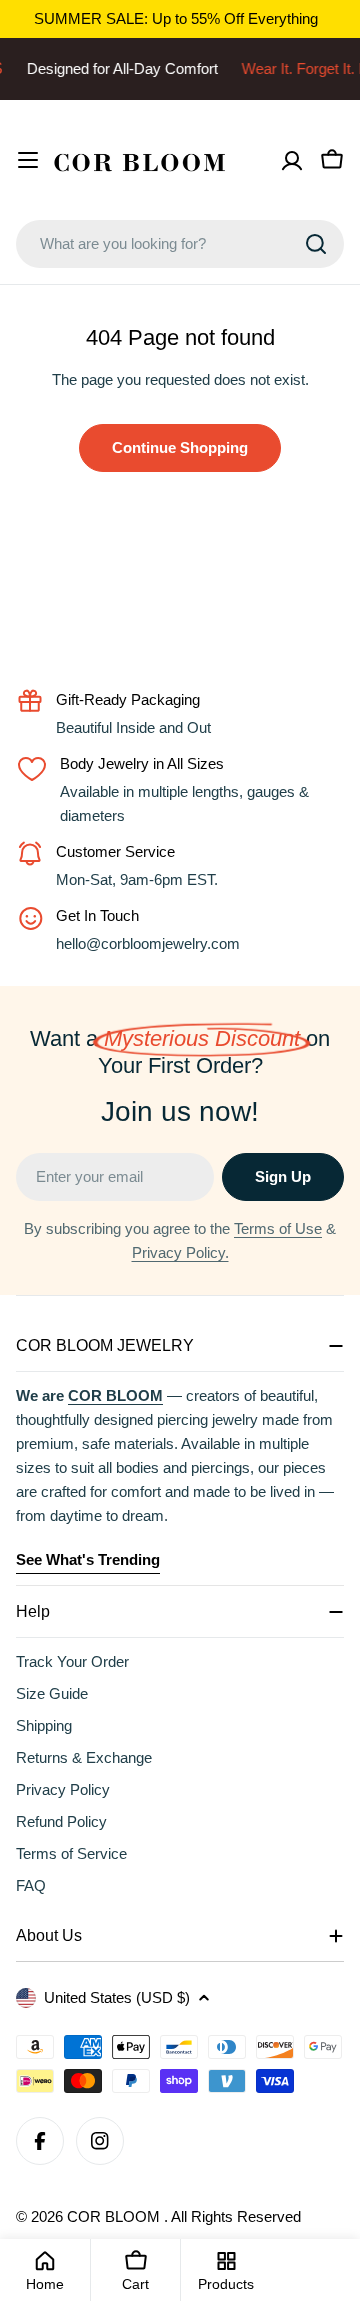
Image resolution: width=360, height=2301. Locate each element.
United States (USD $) (117, 1997)
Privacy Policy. (180, 1252)
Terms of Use (278, 1228)
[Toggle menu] (28, 160)
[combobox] (180, 244)
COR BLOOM (115, 2216)
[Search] (316, 244)
